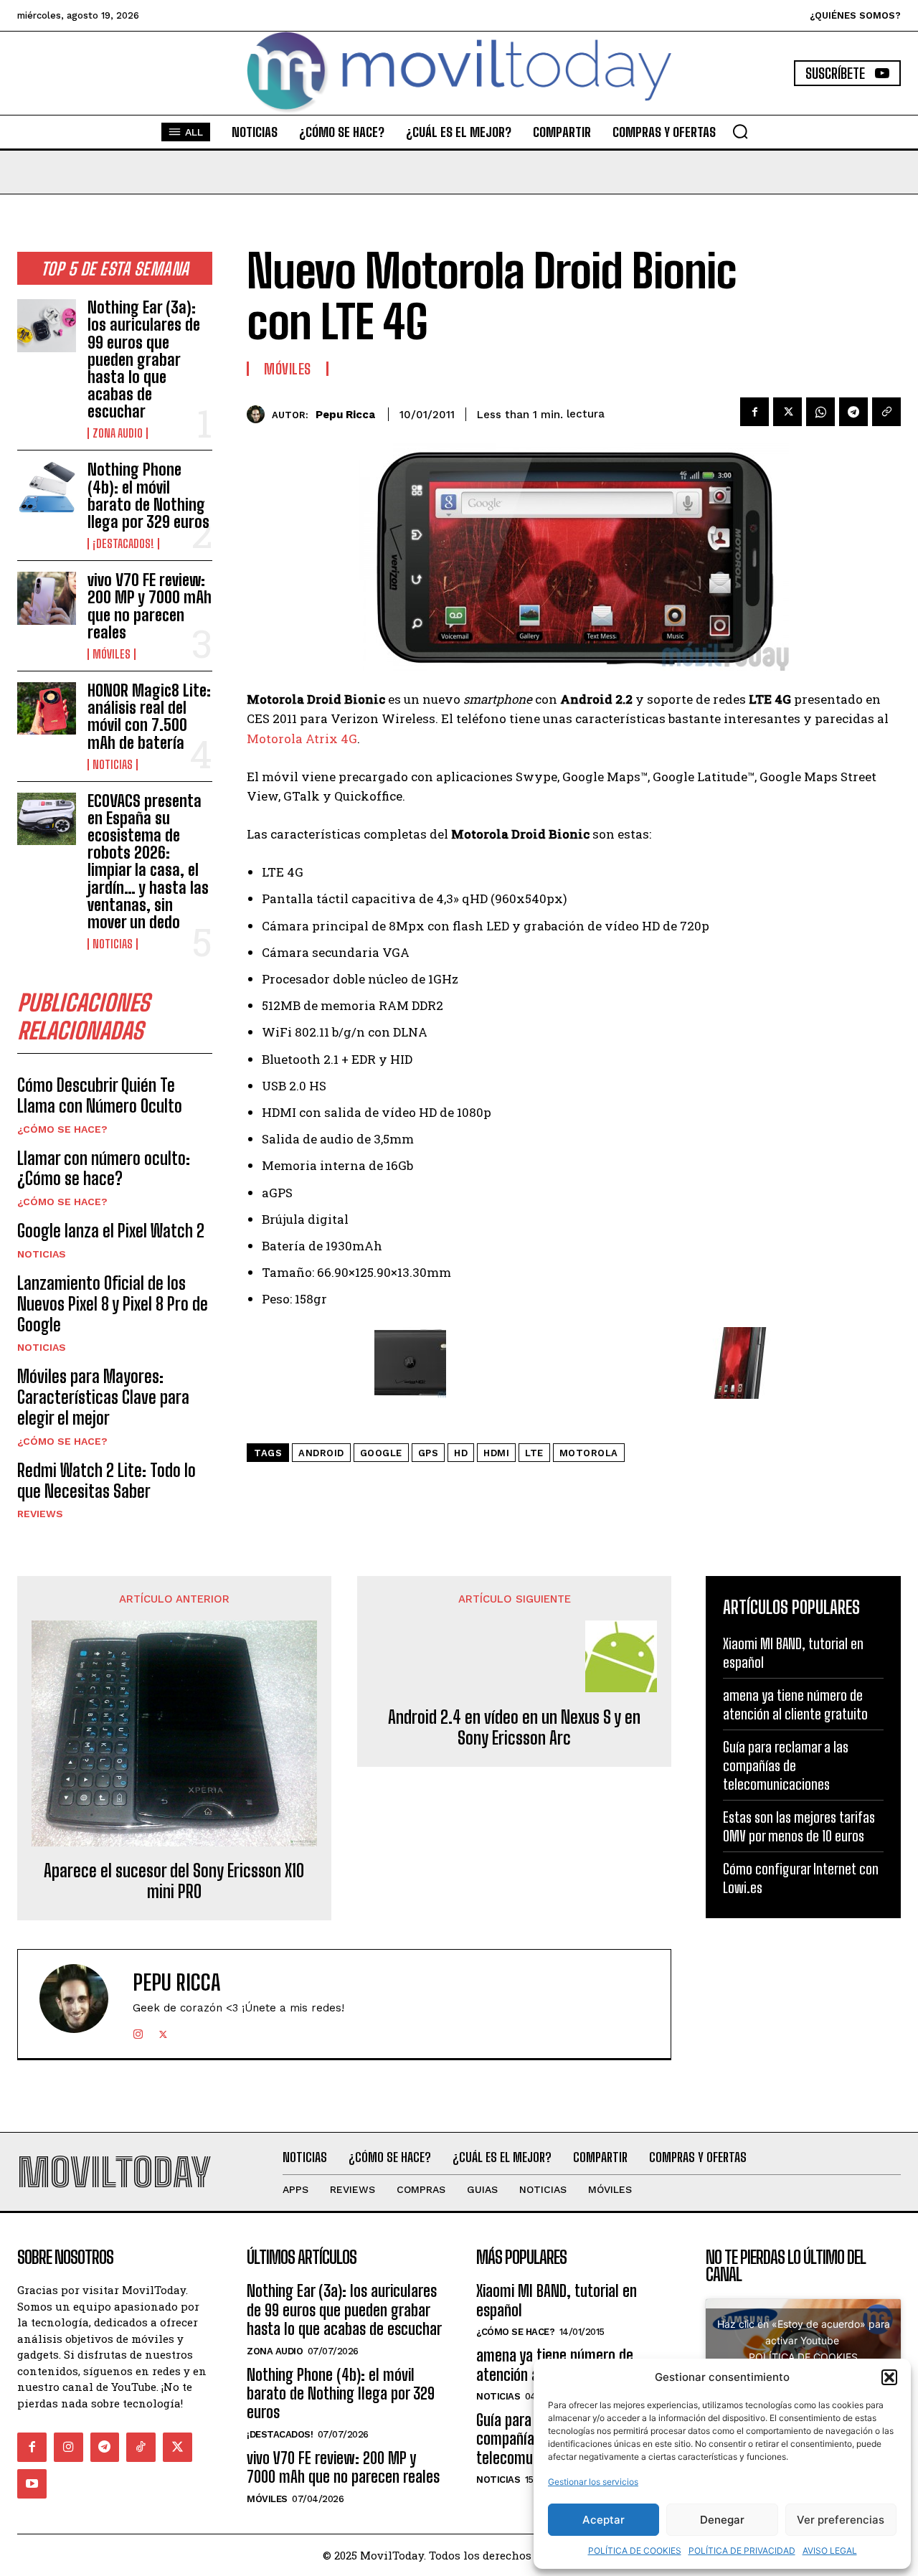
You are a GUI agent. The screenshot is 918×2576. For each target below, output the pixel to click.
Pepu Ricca (345, 415)
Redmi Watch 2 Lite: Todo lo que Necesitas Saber (107, 1481)
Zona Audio (118, 433)
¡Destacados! (123, 544)
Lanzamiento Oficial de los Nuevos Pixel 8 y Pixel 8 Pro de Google (113, 1304)
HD (461, 1453)
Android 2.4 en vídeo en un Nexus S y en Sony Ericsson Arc (514, 1728)
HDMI (496, 1453)
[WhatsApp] (820, 412)
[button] (889, 2377)
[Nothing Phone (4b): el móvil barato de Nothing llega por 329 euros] (47, 487)
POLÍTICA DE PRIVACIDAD (742, 2551)
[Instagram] (138, 2031)
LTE (534, 1453)
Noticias (113, 765)
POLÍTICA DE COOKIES (635, 2551)
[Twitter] (787, 412)
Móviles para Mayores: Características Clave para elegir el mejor (103, 1397)
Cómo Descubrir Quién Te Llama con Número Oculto (100, 1095)
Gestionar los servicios (593, 2482)
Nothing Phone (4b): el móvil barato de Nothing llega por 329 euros (148, 496)
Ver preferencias (841, 2520)
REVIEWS (40, 1514)
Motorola (589, 1453)
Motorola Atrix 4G (302, 739)
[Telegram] (853, 412)
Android (321, 1453)
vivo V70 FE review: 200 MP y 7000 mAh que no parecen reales (150, 606)
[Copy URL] (886, 412)
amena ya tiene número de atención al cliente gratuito (795, 1704)
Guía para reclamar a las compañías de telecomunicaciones (786, 1765)
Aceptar (604, 2520)
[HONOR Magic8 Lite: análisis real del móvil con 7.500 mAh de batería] (47, 708)
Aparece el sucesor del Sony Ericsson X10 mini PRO (174, 1881)
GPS (429, 1453)
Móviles (112, 654)
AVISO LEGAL (830, 2551)
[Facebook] (754, 412)
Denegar (722, 2520)
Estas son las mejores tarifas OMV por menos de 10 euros (799, 1826)
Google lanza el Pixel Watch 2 (111, 1231)
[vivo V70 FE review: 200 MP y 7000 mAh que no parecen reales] (47, 598)
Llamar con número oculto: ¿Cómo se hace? (104, 1169)
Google (381, 1453)
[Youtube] (32, 2484)
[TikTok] (141, 2447)
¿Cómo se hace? (62, 1129)
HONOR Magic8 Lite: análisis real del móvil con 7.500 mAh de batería (149, 717)
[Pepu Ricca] (259, 414)
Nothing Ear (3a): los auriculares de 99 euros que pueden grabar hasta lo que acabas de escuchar (144, 359)
